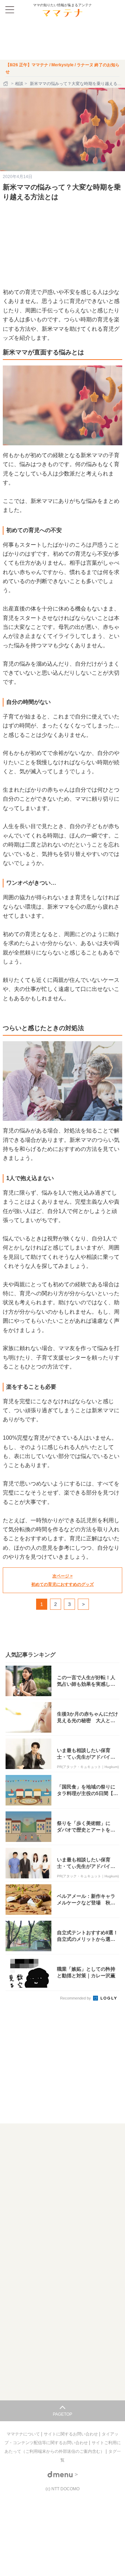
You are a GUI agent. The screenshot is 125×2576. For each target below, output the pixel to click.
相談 (19, 84)
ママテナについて (24, 2434)
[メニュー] (10, 10)
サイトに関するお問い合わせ (71, 2434)
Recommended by (76, 1998)
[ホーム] (6, 84)
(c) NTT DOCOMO (62, 2489)
